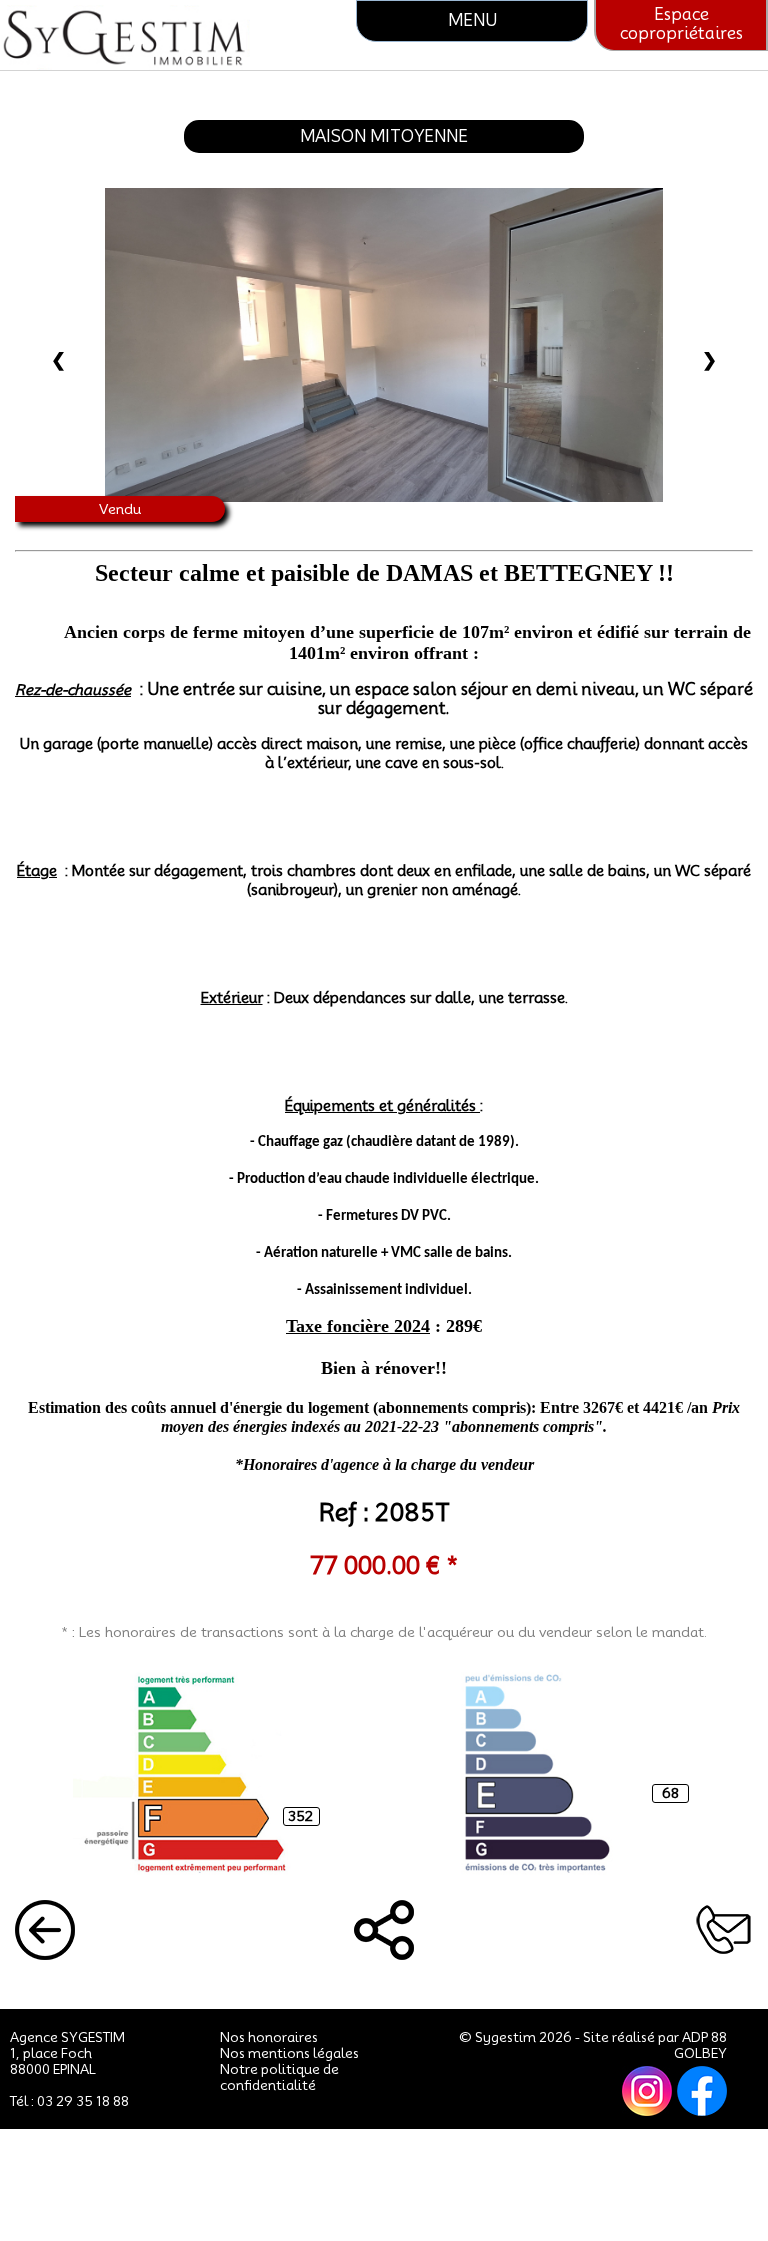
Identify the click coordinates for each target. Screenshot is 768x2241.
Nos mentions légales (289, 2053)
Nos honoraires (269, 2037)
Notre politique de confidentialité (279, 2077)
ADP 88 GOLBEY (700, 2045)
